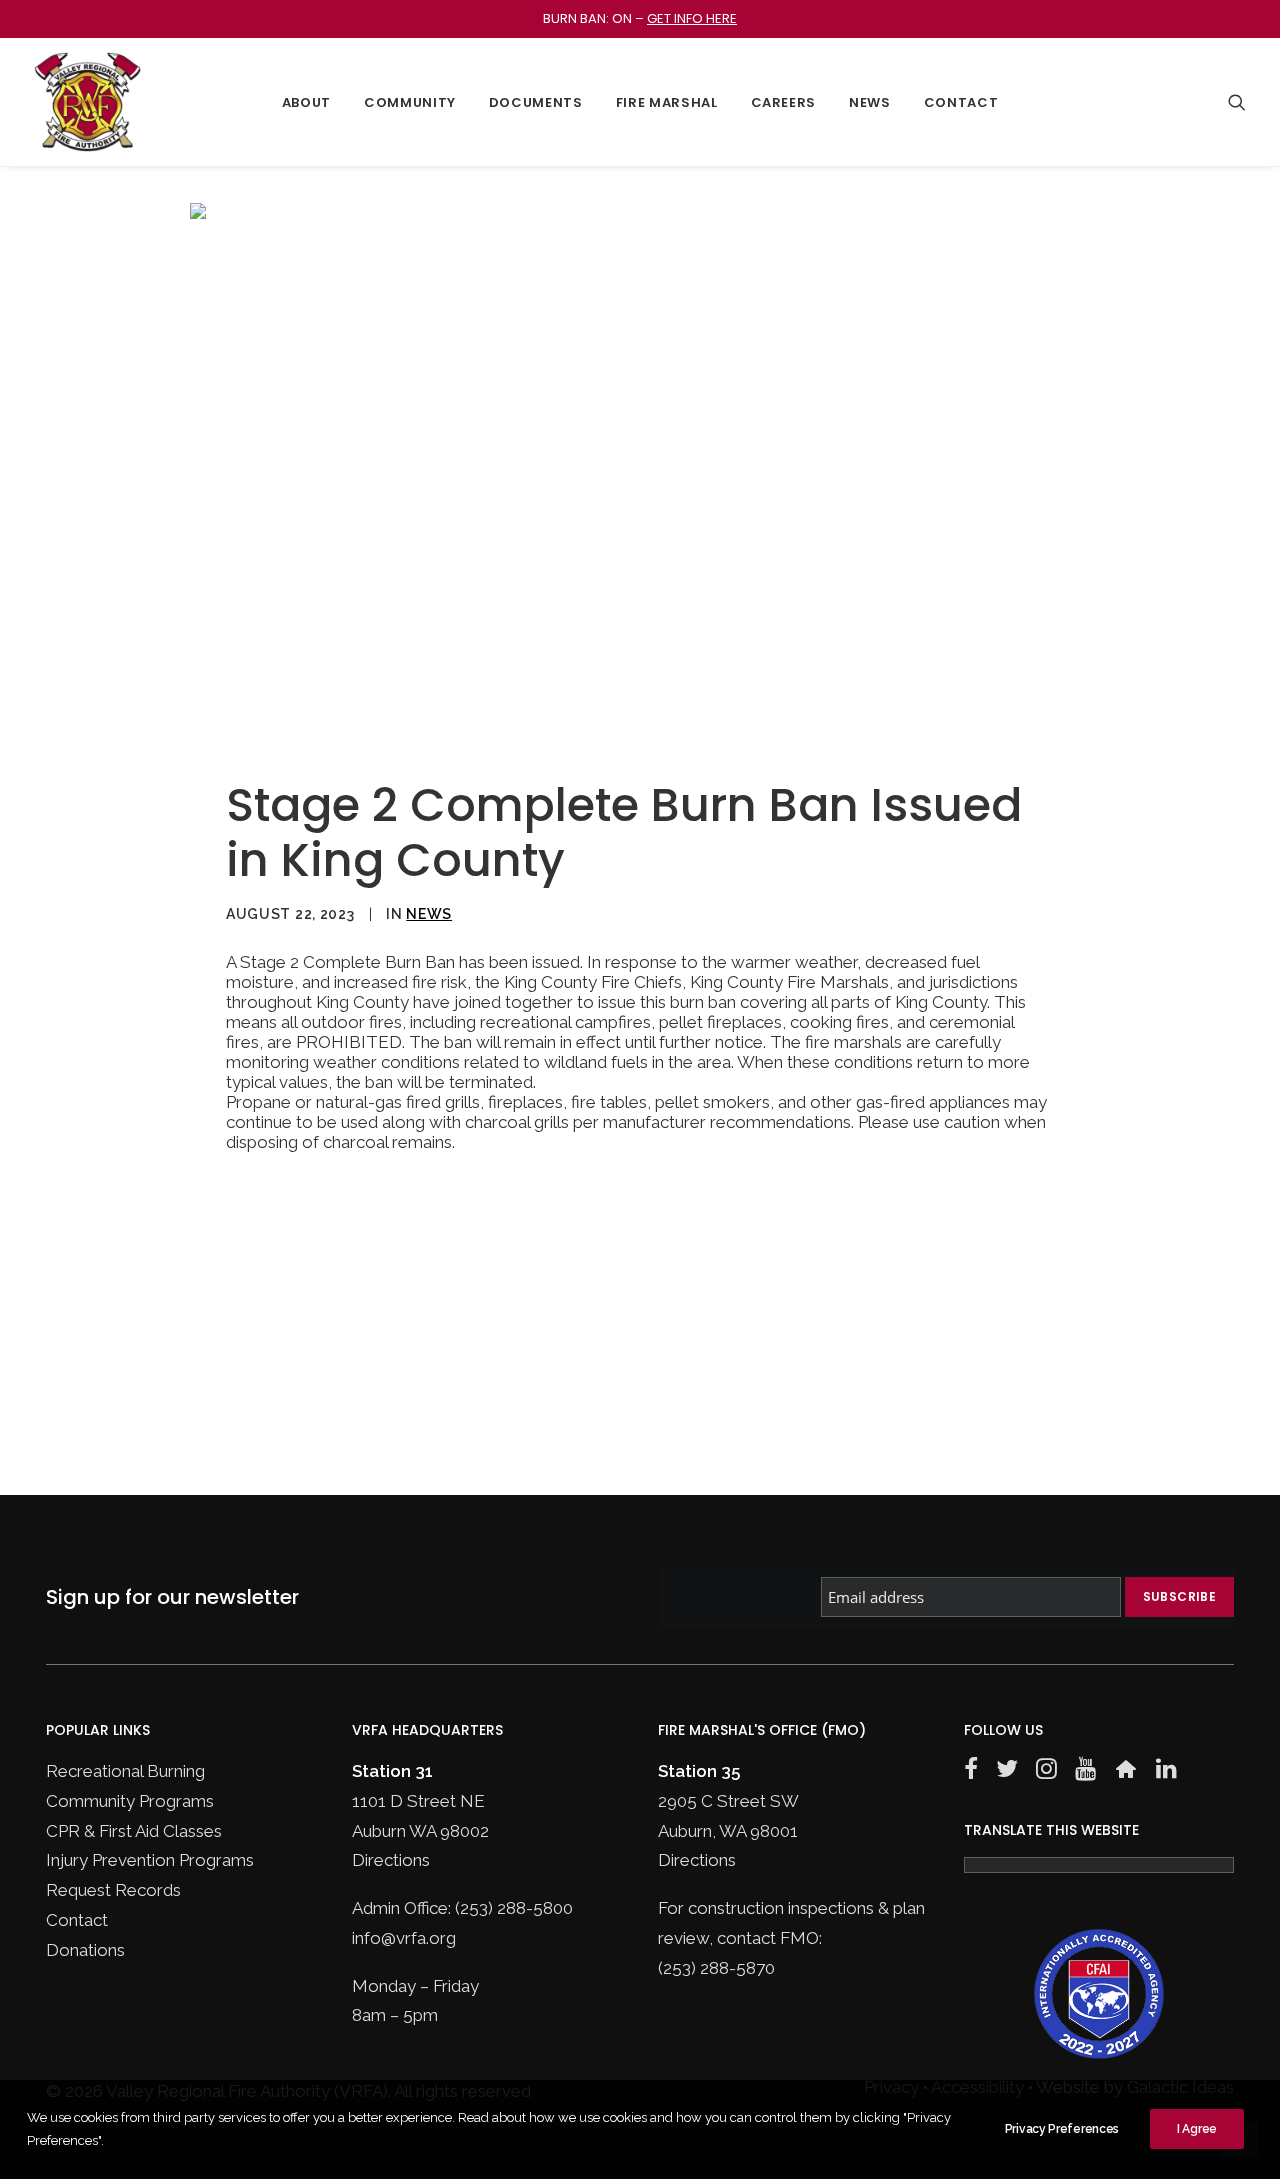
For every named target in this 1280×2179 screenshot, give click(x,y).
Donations (85, 1950)
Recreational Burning (125, 1771)
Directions (391, 1860)
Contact (961, 102)
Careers (784, 102)
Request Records (113, 1890)
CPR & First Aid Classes (134, 1831)
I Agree (1197, 2129)
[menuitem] (306, 102)
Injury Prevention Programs (150, 1860)
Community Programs (130, 1801)
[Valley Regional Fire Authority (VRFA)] (87, 102)
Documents (536, 102)
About (306, 102)
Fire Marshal (667, 102)
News (870, 102)
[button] (1237, 102)
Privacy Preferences (1062, 2129)
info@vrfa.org (404, 1938)
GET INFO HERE (692, 18)
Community (410, 102)
